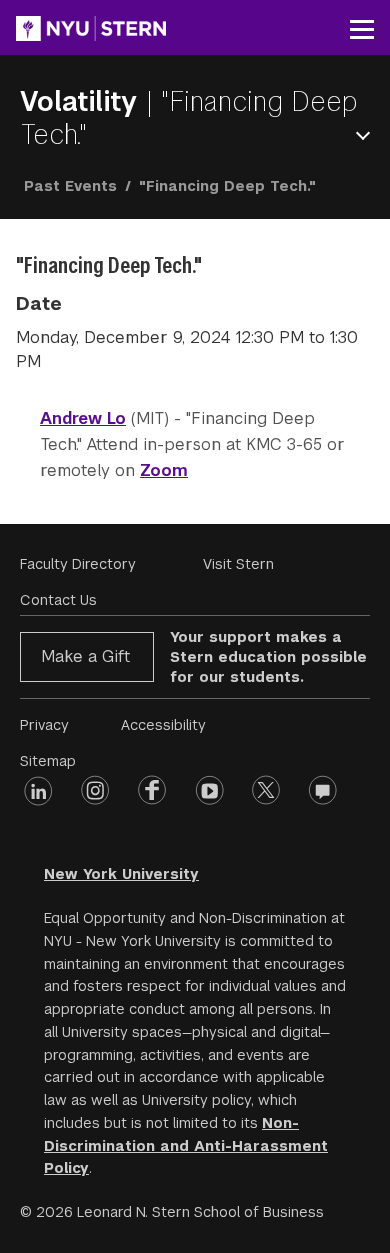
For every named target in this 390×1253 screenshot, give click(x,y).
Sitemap (48, 761)
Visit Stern (238, 564)
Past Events (70, 186)
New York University (121, 874)
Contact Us (58, 600)
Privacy (44, 725)
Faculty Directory (78, 564)
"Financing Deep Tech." (189, 118)
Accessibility (163, 725)
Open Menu (367, 135)
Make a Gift (85, 656)
